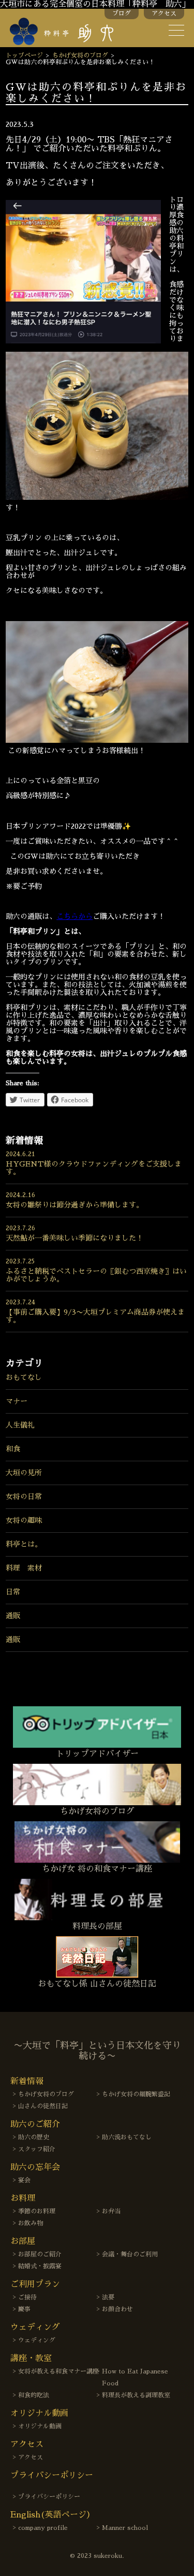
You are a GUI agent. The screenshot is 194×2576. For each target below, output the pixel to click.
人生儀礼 (20, 1425)
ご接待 (27, 2297)
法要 (108, 2297)
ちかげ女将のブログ (80, 55)
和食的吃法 (34, 2395)
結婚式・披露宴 (40, 2266)
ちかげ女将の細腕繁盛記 (136, 2094)
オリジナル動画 (40, 2426)
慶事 (24, 2309)
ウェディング (37, 2340)
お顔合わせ (117, 2309)
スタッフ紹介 (37, 2149)
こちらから (74, 916)
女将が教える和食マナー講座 (58, 2371)
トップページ (24, 55)
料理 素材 (24, 1568)
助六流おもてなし (127, 2137)
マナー (17, 1401)
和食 (13, 1449)
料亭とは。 (24, 1544)
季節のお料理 (37, 2211)
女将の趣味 (24, 1520)
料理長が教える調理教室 (136, 2395)
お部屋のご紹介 (40, 2254)
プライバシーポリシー (49, 2497)
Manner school (125, 2528)
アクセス (164, 13)
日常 (13, 1592)
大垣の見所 (24, 1473)
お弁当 (111, 2211)
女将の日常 (24, 1496)
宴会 (24, 2180)
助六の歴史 (34, 2137)
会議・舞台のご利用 (130, 2254)
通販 (13, 1616)
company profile (43, 2528)
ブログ (122, 13)
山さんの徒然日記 (43, 2106)
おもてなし (24, 1377)
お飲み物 (31, 2223)
